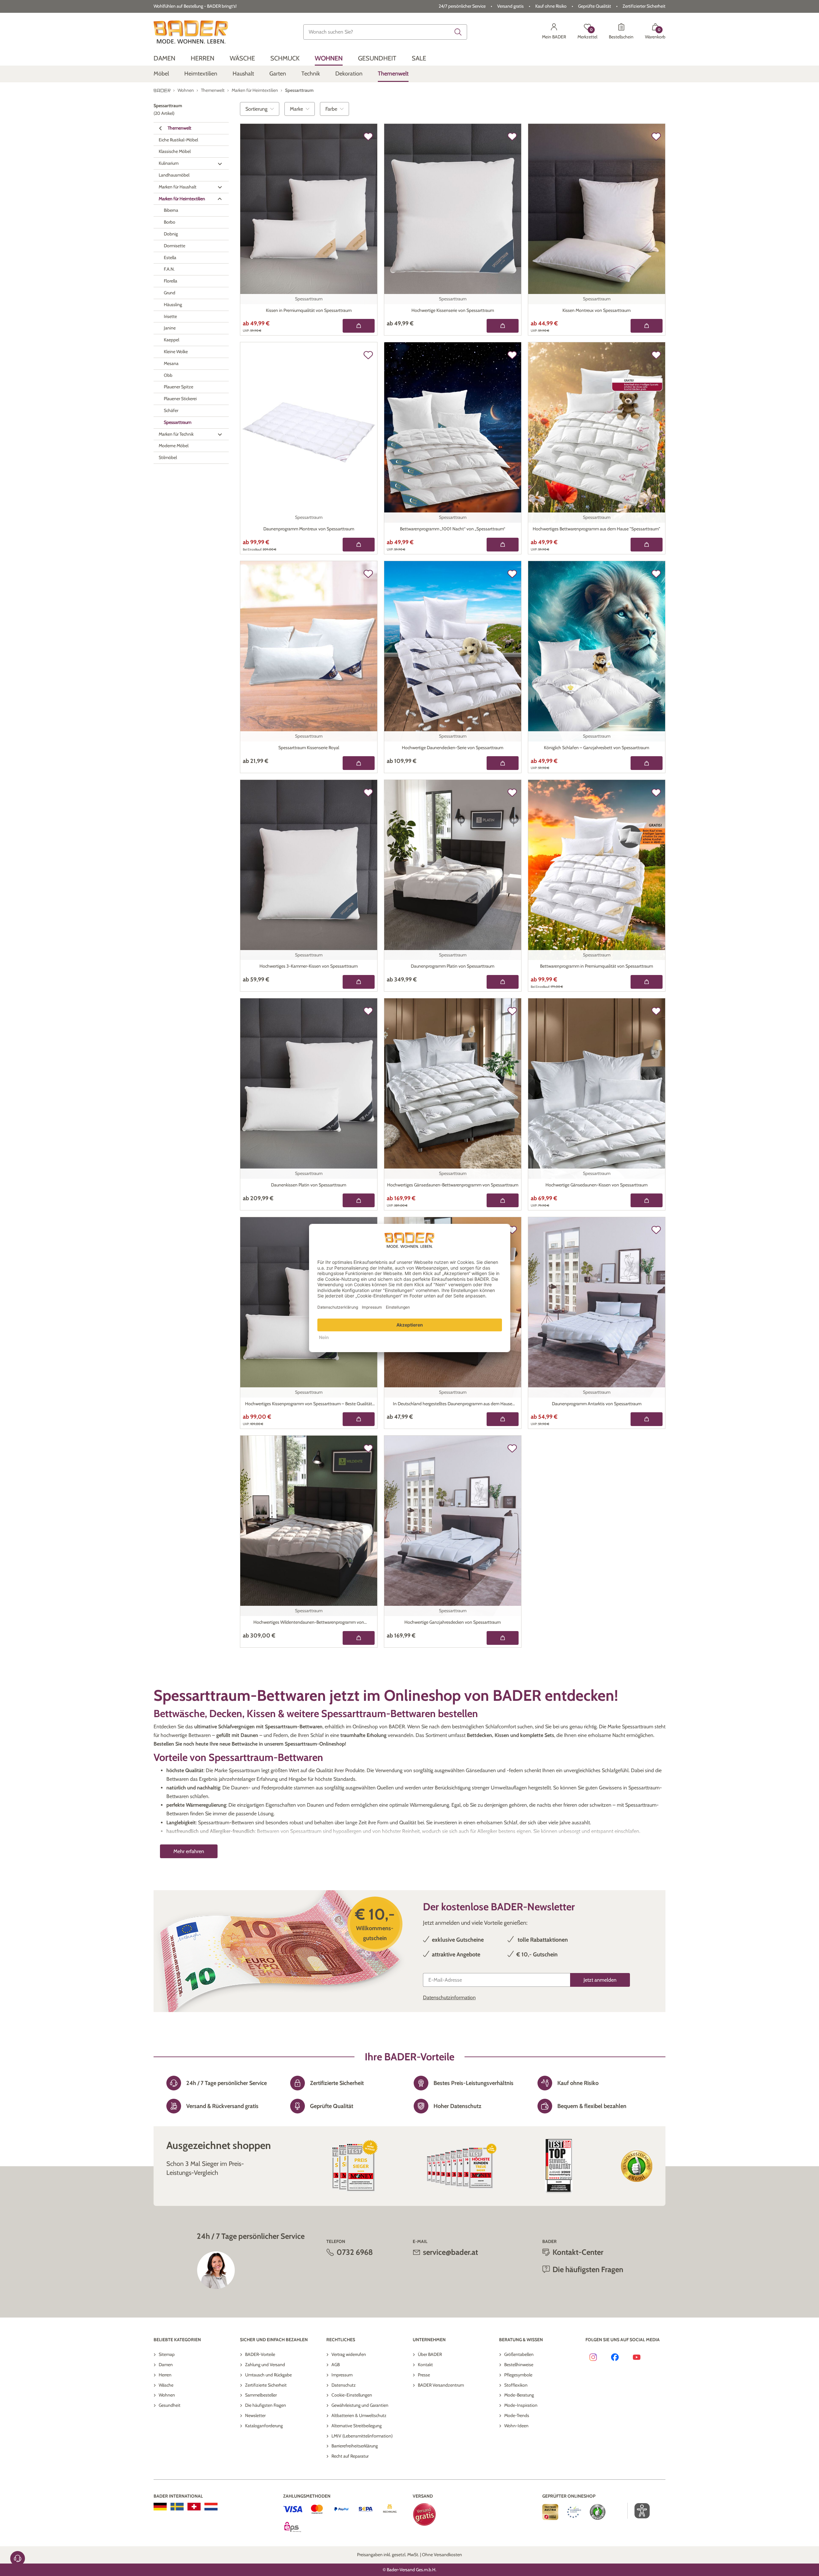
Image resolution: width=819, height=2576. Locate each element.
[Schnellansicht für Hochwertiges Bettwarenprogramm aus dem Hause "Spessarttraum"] (647, 545)
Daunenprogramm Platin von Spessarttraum (453, 966)
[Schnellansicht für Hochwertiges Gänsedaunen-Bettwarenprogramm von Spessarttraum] (503, 1200)
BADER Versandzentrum (441, 2385)
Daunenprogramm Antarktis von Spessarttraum (597, 1404)
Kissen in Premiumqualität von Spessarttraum (309, 310)
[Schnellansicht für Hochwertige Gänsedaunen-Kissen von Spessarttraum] (647, 1200)
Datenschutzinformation (449, 1997)
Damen (166, 2365)
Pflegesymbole (518, 2375)
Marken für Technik (176, 434)
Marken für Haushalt (178, 187)
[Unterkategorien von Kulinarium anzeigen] (220, 164)
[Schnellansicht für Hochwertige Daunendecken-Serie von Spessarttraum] (503, 763)
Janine (170, 328)
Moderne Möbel (174, 446)
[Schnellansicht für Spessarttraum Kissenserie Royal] (359, 763)
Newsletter (255, 2415)
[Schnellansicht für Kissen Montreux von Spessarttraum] (647, 326)
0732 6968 (355, 2252)
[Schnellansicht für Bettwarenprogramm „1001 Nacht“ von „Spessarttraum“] (503, 545)
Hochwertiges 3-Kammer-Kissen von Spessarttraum (309, 966)
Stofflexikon (516, 2385)
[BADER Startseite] (191, 32)
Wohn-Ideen (516, 2426)
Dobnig (171, 234)
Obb (168, 375)
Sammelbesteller (261, 2395)
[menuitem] (164, 58)
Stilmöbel (168, 458)
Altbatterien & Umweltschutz (359, 2415)
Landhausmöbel (174, 175)
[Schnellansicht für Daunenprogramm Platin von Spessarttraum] (503, 982)
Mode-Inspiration (521, 2405)
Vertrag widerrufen (349, 2354)
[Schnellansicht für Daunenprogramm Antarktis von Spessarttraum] (647, 1419)
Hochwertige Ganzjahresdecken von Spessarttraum (453, 1622)
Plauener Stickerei (180, 399)
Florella (171, 281)
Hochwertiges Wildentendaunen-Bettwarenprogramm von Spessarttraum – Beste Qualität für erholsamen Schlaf (309, 1623)
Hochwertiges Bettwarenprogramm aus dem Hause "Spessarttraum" (596, 529)
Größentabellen (519, 2354)
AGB (336, 2365)
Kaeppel (171, 340)
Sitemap (167, 2354)
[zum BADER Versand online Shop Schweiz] (194, 2507)
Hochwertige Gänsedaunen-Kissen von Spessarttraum (596, 1185)
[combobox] (385, 32)
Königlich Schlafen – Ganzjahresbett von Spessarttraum (596, 748)
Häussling (173, 305)
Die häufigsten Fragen (266, 2405)
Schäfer (171, 411)
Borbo (170, 222)
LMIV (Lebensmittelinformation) (362, 2436)
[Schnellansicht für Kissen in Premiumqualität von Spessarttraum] (359, 326)
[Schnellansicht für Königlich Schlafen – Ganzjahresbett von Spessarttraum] (647, 763)
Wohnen (167, 2395)
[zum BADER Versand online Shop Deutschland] (160, 2507)
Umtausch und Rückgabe (268, 2375)
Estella (170, 258)
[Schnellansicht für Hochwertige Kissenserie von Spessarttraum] (503, 326)
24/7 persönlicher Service (462, 6)
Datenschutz (344, 2385)
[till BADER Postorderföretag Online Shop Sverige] (177, 2507)
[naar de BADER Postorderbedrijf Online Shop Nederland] (211, 2507)
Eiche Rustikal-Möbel (178, 140)
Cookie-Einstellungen (352, 2395)
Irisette (170, 316)
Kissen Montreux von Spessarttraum (596, 310)
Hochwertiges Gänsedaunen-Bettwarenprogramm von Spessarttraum (453, 1185)
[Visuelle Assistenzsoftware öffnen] (639, 2511)
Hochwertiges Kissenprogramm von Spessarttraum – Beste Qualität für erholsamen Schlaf (309, 1404)
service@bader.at (450, 2252)
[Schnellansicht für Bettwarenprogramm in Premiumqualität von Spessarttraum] (647, 982)
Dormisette (175, 246)
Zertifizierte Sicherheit (266, 2385)
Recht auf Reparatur (350, 2456)
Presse (424, 2375)
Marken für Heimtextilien (182, 199)
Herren (165, 2375)
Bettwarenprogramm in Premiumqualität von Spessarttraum (596, 966)
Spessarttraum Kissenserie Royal (309, 748)
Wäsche (166, 2385)
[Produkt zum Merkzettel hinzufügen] (368, 137)
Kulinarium (169, 163)
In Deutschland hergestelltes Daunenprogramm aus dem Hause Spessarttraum (453, 1404)
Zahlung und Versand (265, 2365)
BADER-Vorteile (260, 2354)
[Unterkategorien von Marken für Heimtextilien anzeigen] (220, 199)
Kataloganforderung (264, 2426)
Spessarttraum (178, 422)
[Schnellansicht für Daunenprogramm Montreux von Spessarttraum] (359, 545)
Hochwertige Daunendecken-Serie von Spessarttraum (453, 748)
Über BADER (430, 2354)
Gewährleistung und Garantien (360, 2405)
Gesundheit (170, 2405)
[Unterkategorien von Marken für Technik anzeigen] (220, 434)
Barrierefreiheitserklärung (355, 2446)
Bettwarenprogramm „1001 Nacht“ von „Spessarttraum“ (453, 529)
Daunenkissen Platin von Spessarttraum (309, 1185)
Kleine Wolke (176, 352)
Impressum (342, 2375)
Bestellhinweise (519, 2365)
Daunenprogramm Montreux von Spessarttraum (309, 529)
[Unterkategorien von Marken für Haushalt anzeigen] (220, 187)
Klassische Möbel (175, 152)
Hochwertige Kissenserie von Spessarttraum (453, 310)
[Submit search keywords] (458, 32)
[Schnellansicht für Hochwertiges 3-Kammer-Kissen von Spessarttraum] (359, 982)
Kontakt (425, 2365)
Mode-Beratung (519, 2395)
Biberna (171, 210)
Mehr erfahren (189, 1851)
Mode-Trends (517, 2415)
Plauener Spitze (179, 387)
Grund (170, 293)
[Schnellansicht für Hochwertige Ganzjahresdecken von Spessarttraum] (503, 1638)
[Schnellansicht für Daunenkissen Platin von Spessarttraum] (359, 1200)
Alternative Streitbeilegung (357, 2426)
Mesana (171, 363)
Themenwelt (179, 128)
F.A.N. (169, 269)
